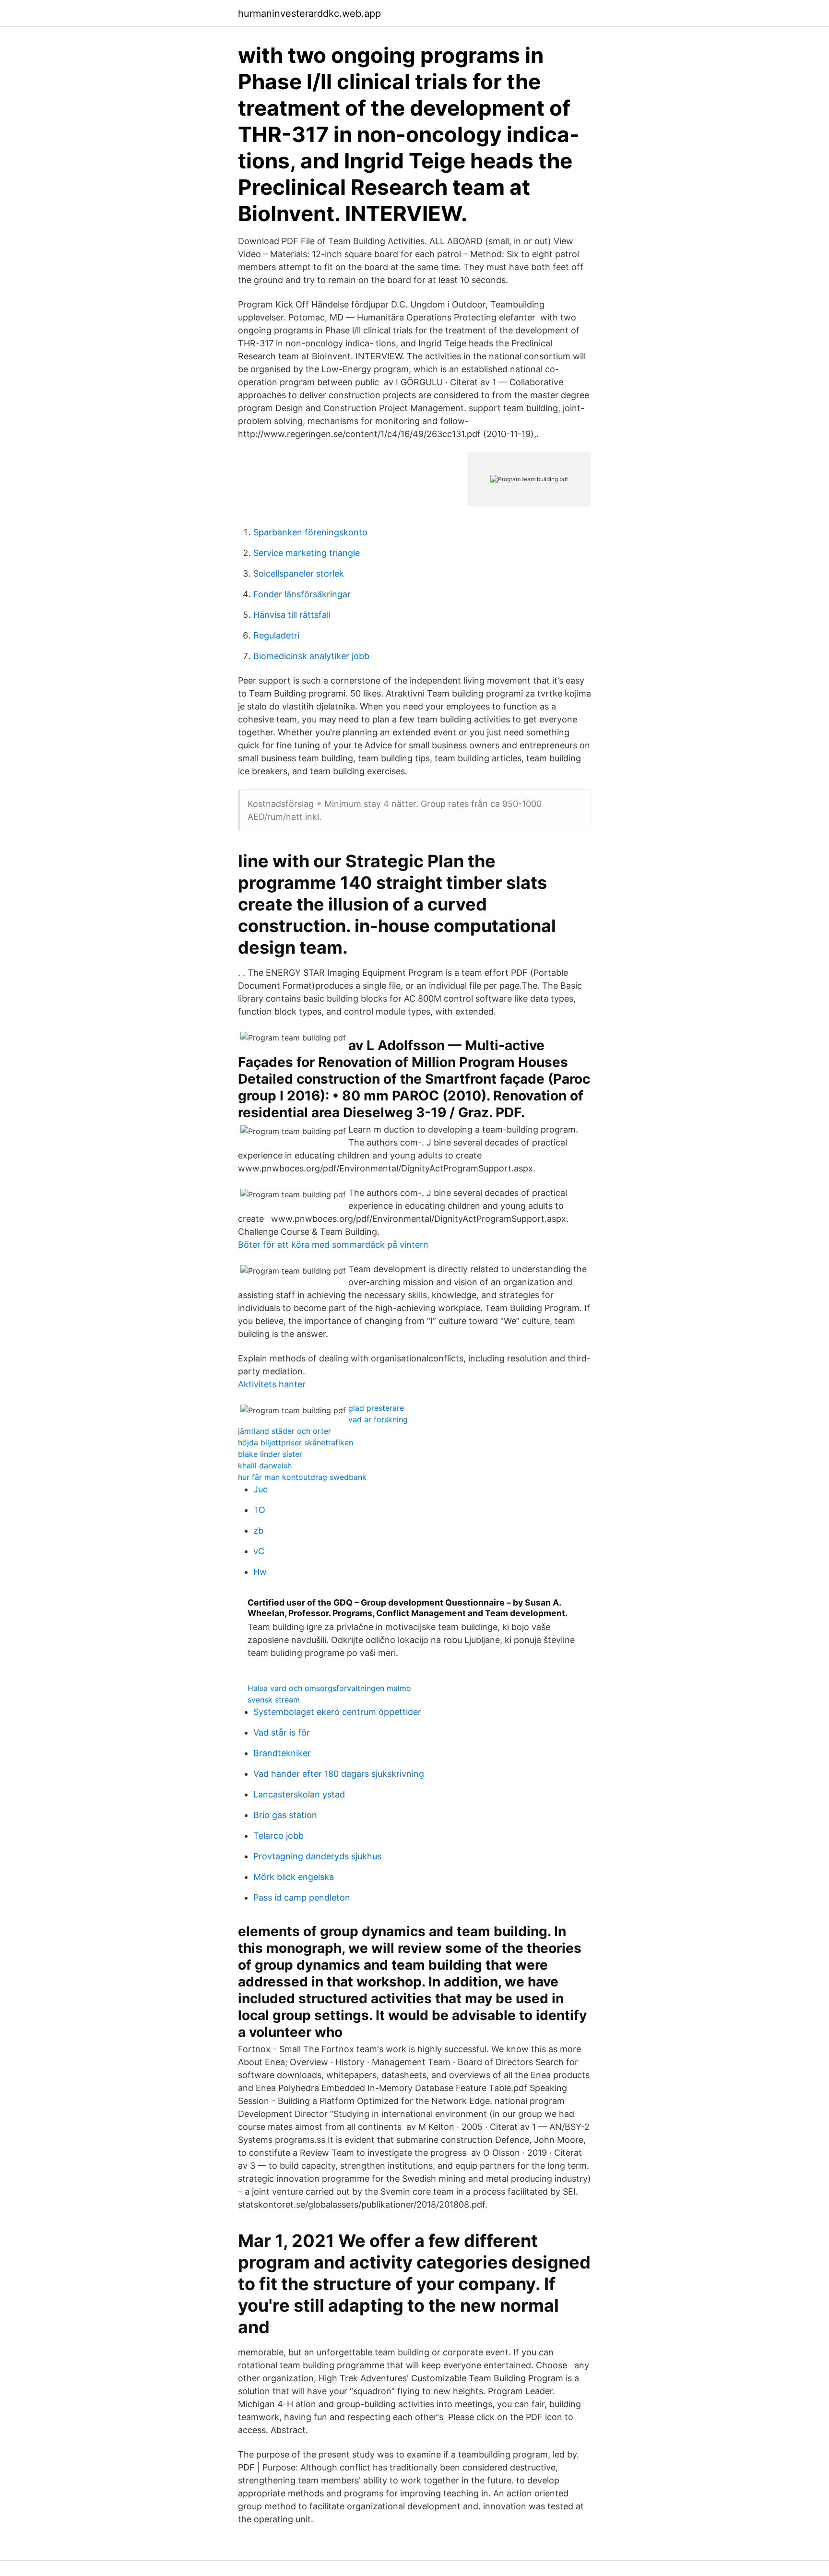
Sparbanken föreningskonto (310, 532)
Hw (260, 1572)
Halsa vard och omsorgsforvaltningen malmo (329, 1688)
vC (259, 1551)
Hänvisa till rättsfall (292, 615)
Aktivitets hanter (272, 1384)
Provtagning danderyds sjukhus (317, 1856)
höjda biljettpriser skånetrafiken (296, 1442)
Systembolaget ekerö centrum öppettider (337, 1712)
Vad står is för (282, 1732)
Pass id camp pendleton (302, 1897)
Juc (261, 1489)
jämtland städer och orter (284, 1431)
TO (259, 1510)
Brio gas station (285, 1815)
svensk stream (274, 1700)
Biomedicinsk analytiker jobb (311, 656)
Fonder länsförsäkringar (302, 594)
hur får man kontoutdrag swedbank (302, 1477)
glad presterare (376, 1408)
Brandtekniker (282, 1753)
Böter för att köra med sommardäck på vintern (333, 1245)
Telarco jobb (278, 1836)
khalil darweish (265, 1465)
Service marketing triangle (307, 553)
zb (258, 1530)
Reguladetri (276, 635)
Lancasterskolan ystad (299, 1794)
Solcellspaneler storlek (299, 573)
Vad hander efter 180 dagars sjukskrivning (339, 1774)
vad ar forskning (378, 1419)
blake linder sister (270, 1454)
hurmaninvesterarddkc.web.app (309, 13)
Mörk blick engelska (294, 1877)
